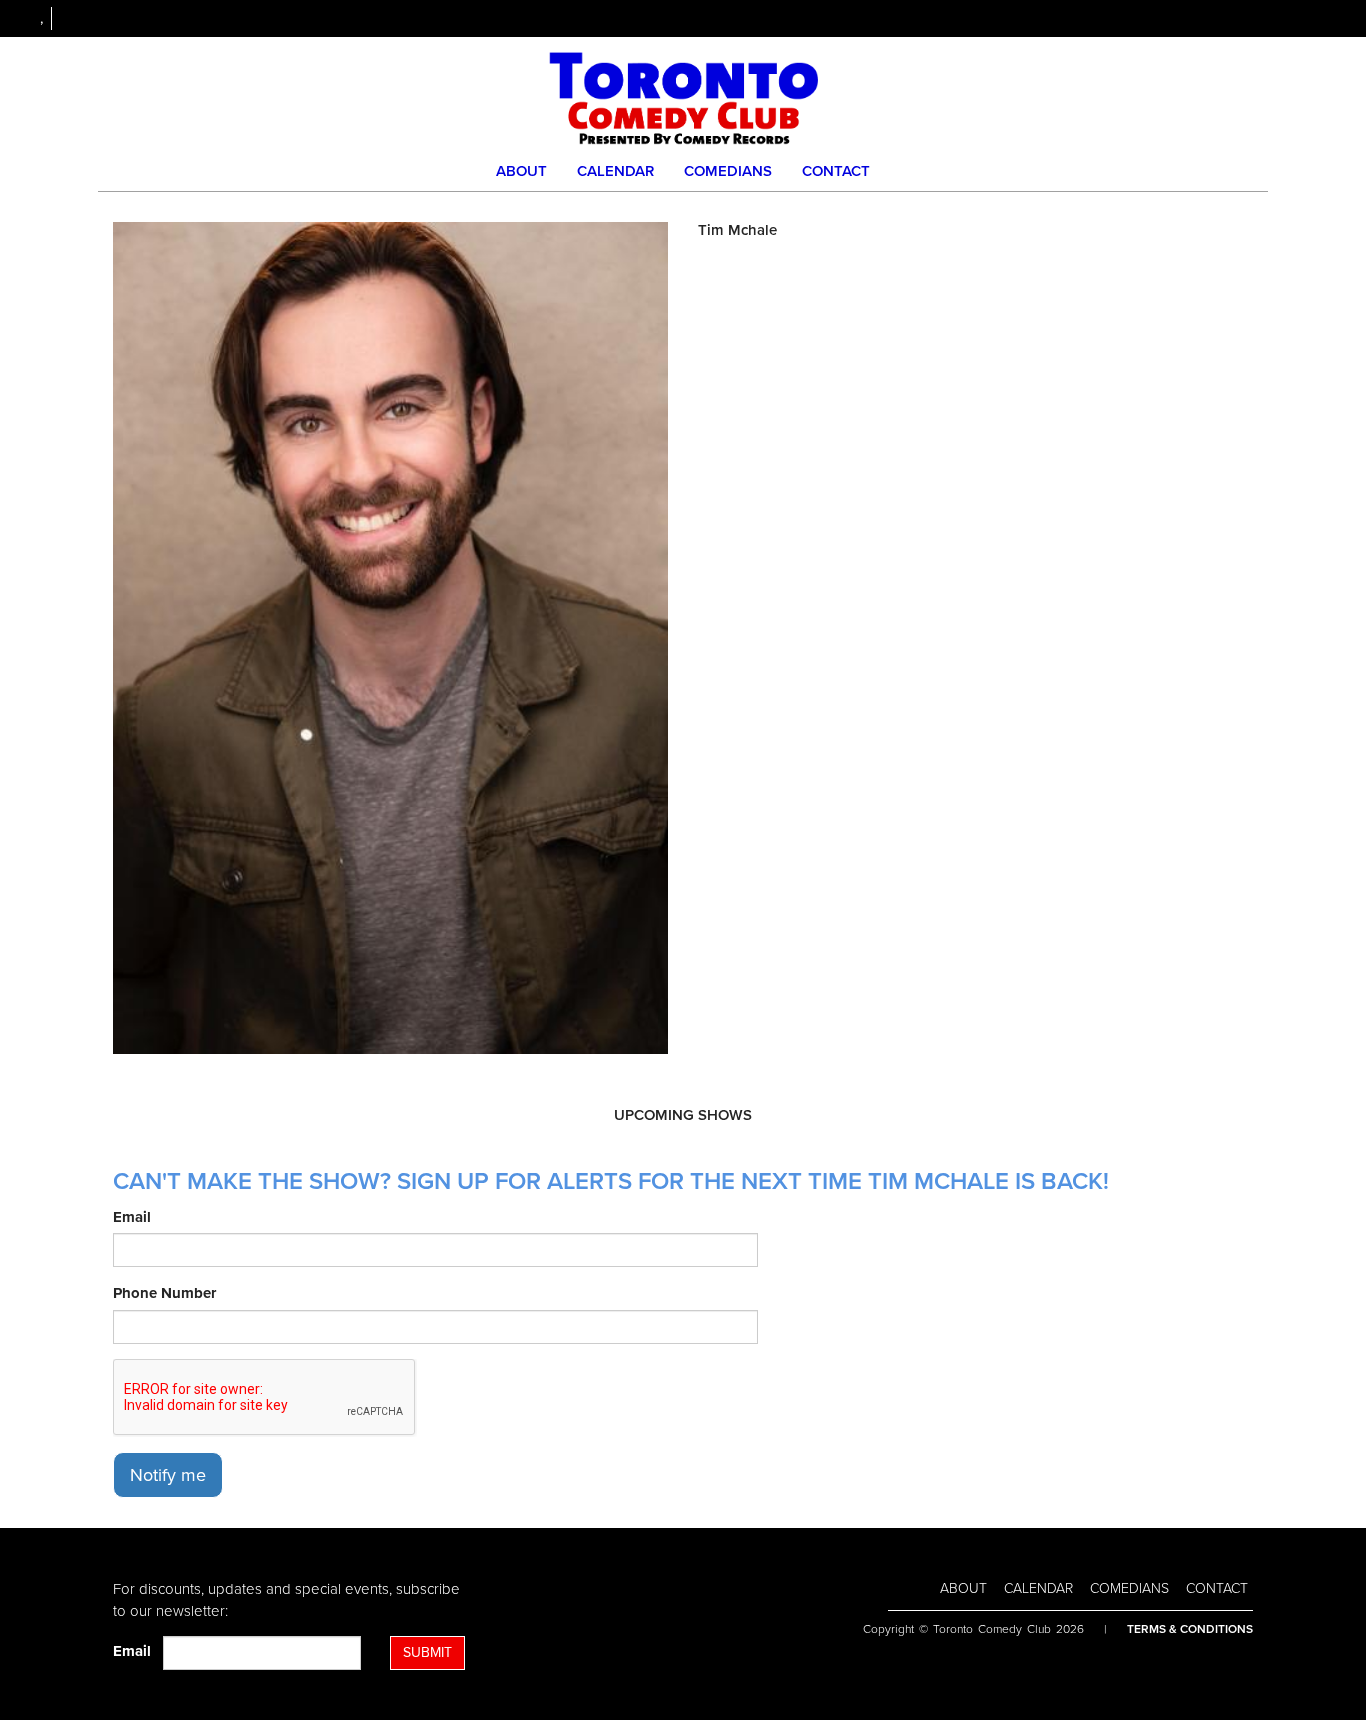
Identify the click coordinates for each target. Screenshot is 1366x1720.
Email (132, 1217)
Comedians (728, 171)
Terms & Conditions (1190, 1629)
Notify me (168, 1475)
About (521, 171)
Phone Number (164, 1293)
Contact (836, 171)
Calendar (615, 171)
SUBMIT (427, 1652)
